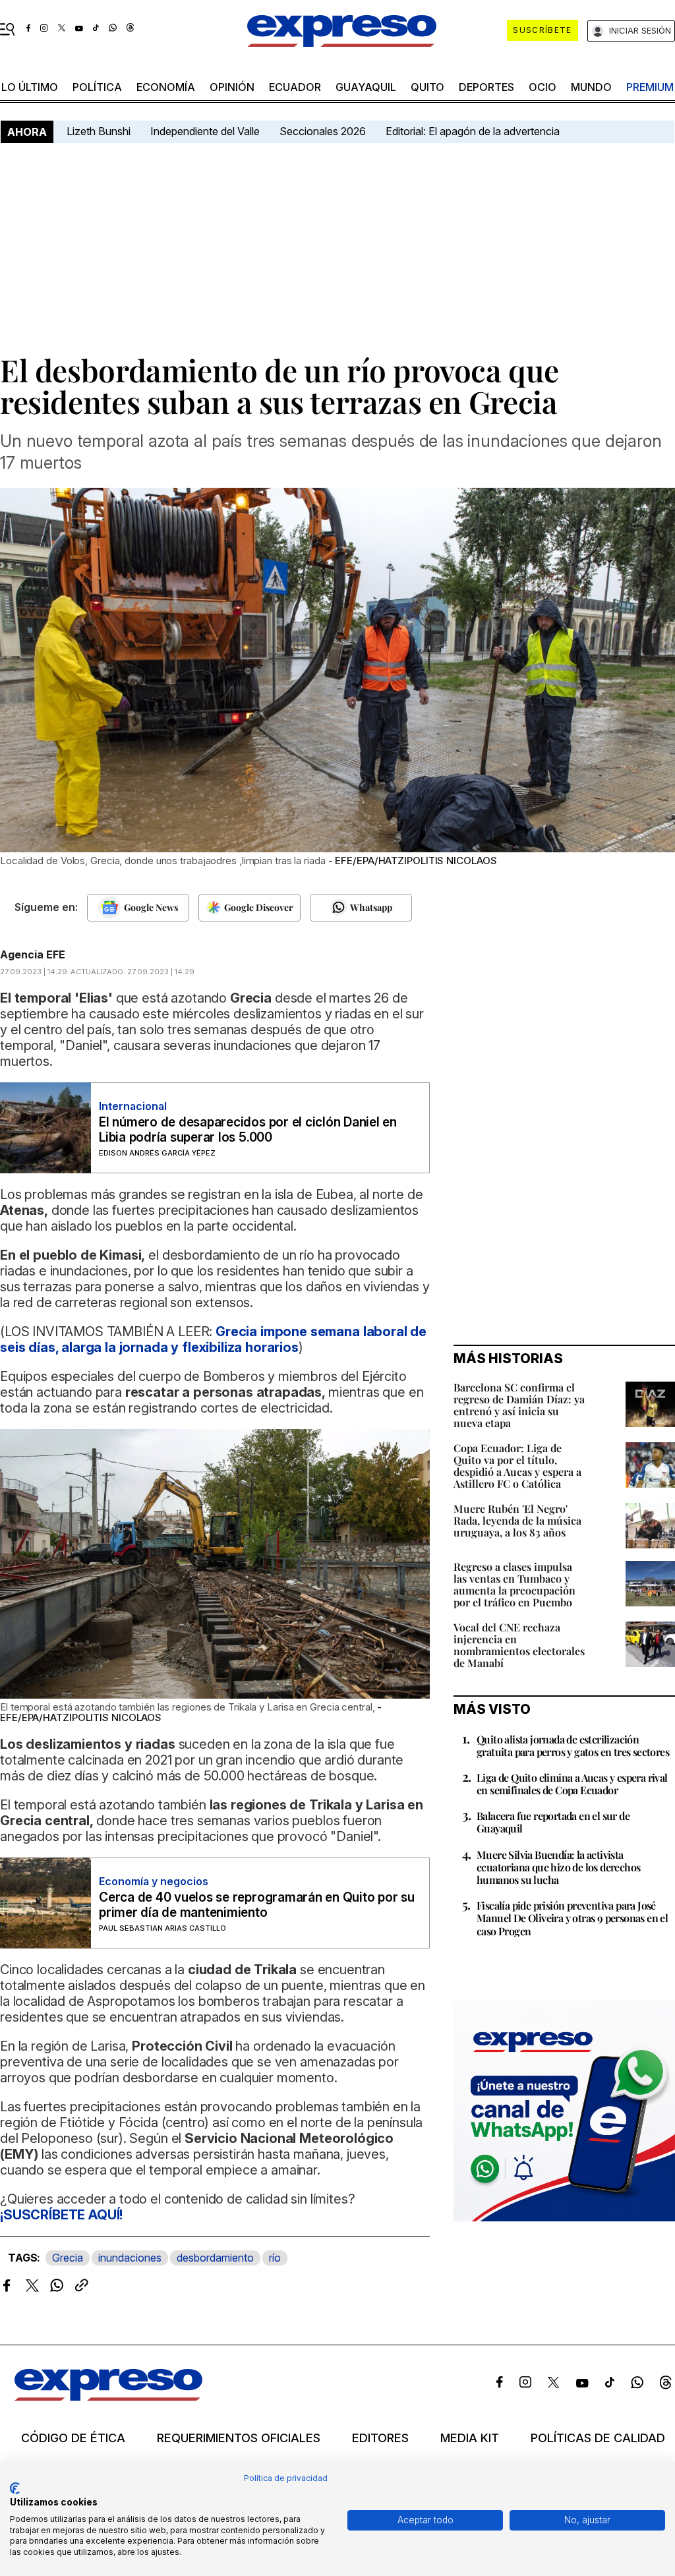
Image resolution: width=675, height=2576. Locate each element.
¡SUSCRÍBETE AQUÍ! (61, 2215)
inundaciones (130, 2258)
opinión (232, 87)
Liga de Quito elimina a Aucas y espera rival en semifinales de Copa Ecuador (572, 1784)
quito (427, 87)
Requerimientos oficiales (239, 2438)
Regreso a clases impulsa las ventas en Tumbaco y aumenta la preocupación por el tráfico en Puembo (514, 1584)
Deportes (486, 87)
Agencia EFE (33, 954)
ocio (543, 87)
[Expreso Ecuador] (108, 2397)
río (275, 2258)
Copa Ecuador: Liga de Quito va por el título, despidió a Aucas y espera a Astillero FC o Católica (517, 1466)
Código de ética (73, 2438)
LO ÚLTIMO (30, 87)
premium (650, 87)
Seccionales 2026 (323, 131)
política (97, 87)
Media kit (470, 2438)
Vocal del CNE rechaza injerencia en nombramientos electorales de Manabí (519, 1645)
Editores (380, 2438)
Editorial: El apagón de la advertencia (473, 131)
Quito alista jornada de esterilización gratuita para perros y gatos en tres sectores (573, 1745)
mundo (591, 87)
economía (166, 87)
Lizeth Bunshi (99, 131)
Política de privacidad (286, 2478)
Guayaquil (366, 87)
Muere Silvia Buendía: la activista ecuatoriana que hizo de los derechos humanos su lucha (558, 1867)
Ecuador (295, 87)
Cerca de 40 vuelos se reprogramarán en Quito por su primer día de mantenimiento (257, 1905)
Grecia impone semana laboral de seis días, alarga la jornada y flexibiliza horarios (213, 1339)
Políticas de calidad (598, 2438)
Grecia (68, 2258)
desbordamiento (215, 2258)
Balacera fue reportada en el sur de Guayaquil (553, 1822)
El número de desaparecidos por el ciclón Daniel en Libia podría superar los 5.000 (248, 1130)
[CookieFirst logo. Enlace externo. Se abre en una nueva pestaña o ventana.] (15, 2488)
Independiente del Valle (205, 131)
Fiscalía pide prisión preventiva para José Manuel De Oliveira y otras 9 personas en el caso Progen (572, 1918)
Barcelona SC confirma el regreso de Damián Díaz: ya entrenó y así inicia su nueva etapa (519, 1405)
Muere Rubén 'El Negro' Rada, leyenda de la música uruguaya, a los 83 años (517, 1520)
